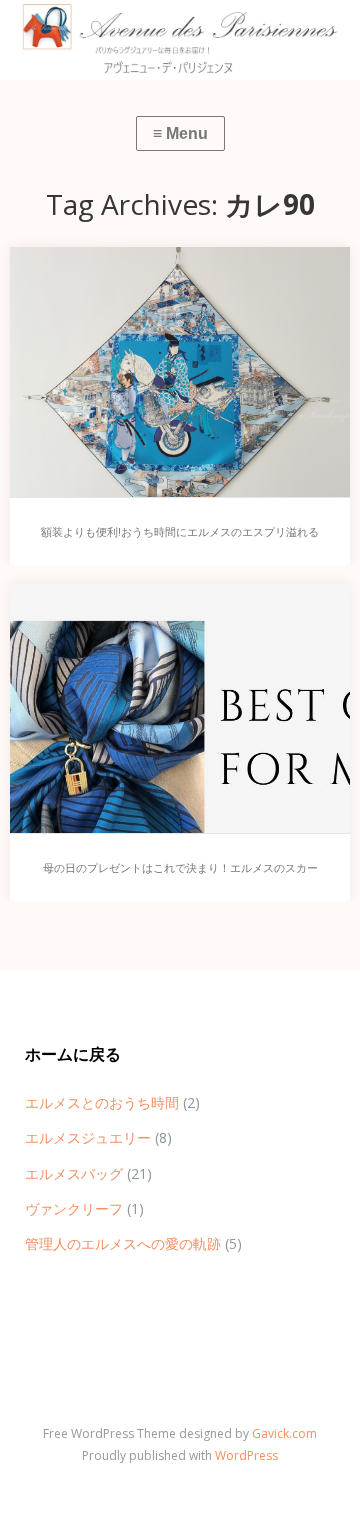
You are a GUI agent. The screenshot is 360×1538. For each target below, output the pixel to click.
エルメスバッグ (74, 1173)
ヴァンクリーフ (74, 1208)
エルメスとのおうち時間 (102, 1102)
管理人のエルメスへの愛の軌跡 (123, 1243)
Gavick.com (284, 1433)
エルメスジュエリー (88, 1137)
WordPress (246, 1455)
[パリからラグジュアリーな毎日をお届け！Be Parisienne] (180, 40)
